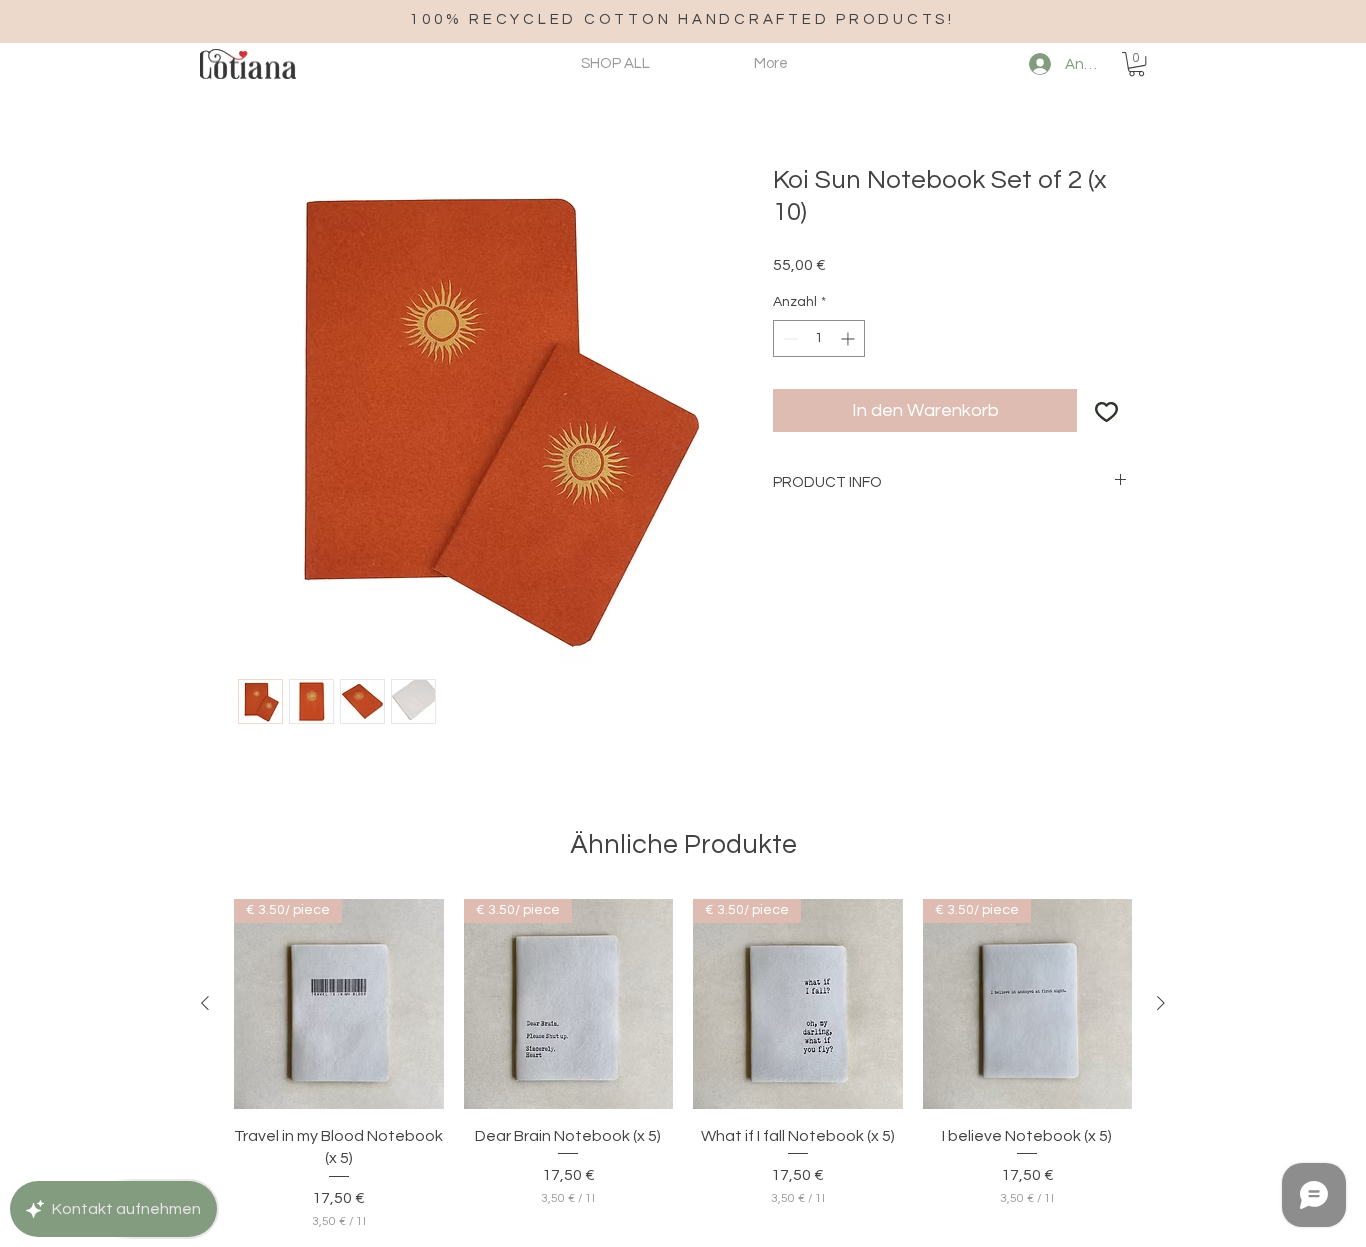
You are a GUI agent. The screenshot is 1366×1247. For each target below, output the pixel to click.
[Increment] (849, 338)
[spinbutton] (819, 338)
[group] (683, 1064)
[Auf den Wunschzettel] (1106, 410)
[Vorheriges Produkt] (205, 1003)
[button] (1136, 64)
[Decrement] (788, 338)
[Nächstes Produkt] (1161, 1003)
